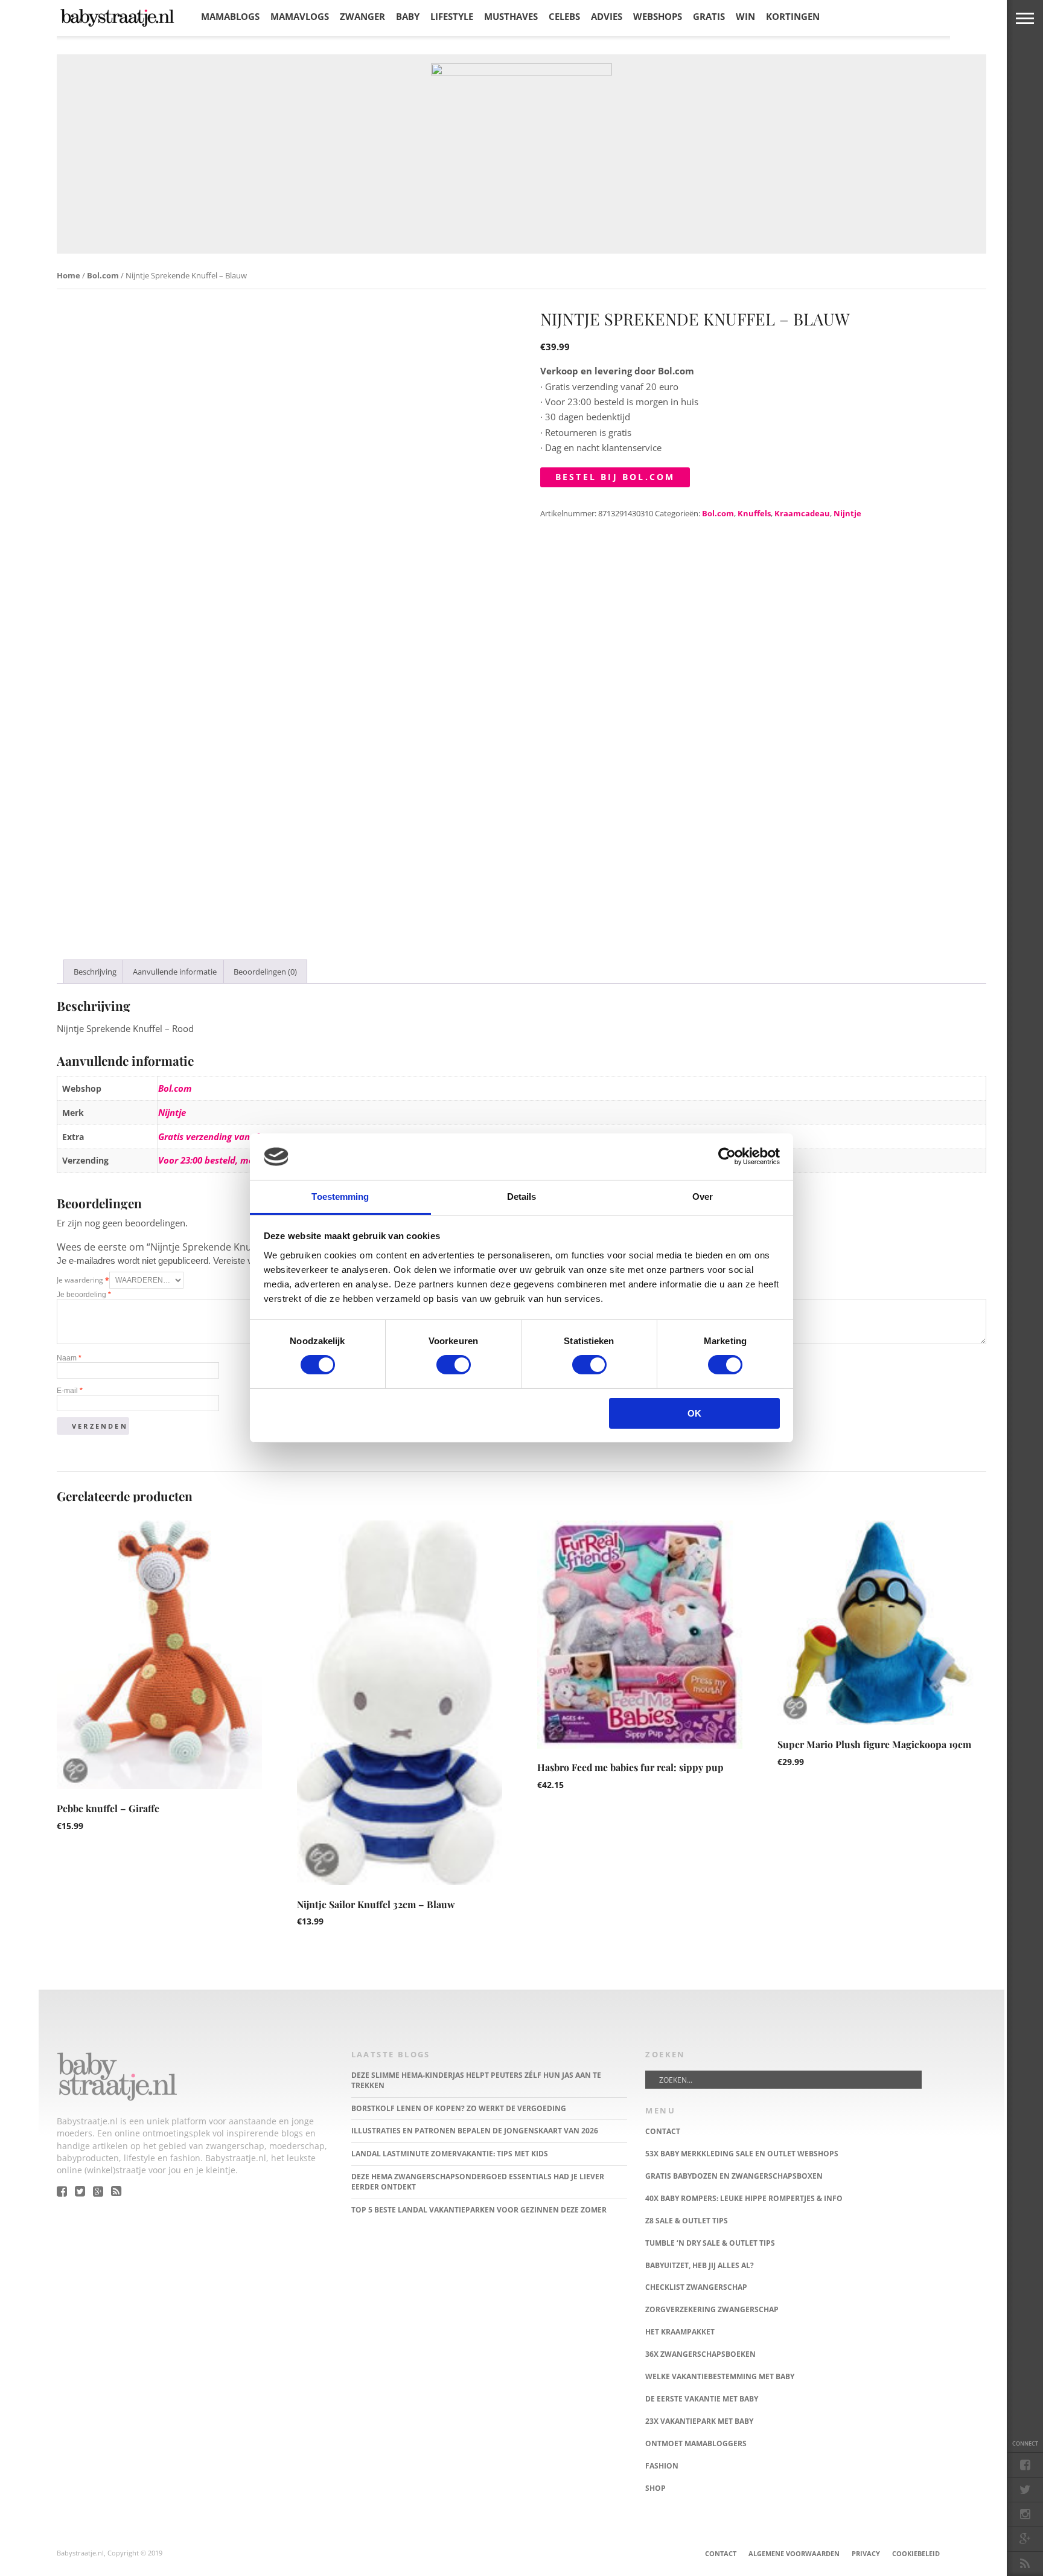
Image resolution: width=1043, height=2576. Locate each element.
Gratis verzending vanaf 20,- (217, 1136)
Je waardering (83, 1280)
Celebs (564, 16)
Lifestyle (452, 16)
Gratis (709, 16)
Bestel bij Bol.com (615, 477)
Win (745, 16)
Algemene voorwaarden (794, 2553)
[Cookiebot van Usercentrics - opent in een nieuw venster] (727, 1156)
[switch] (454, 1365)
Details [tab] (522, 1197)
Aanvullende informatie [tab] (175, 972)
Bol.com (103, 275)
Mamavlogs (300, 16)
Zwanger (362, 16)
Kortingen (793, 16)
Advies (607, 16)
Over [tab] (703, 1197)
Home (69, 275)
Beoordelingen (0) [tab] (265, 972)
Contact (721, 2553)
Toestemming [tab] (340, 1197)
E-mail (70, 1391)
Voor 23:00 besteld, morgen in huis (231, 1160)
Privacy (866, 2553)
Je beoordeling (84, 1295)
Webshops (658, 16)
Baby (408, 16)
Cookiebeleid (916, 2553)
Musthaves (511, 16)
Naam (69, 1358)
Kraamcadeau (802, 513)
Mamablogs (230, 16)
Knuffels (754, 513)
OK (694, 1413)
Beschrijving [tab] (95, 972)
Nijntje (847, 513)
